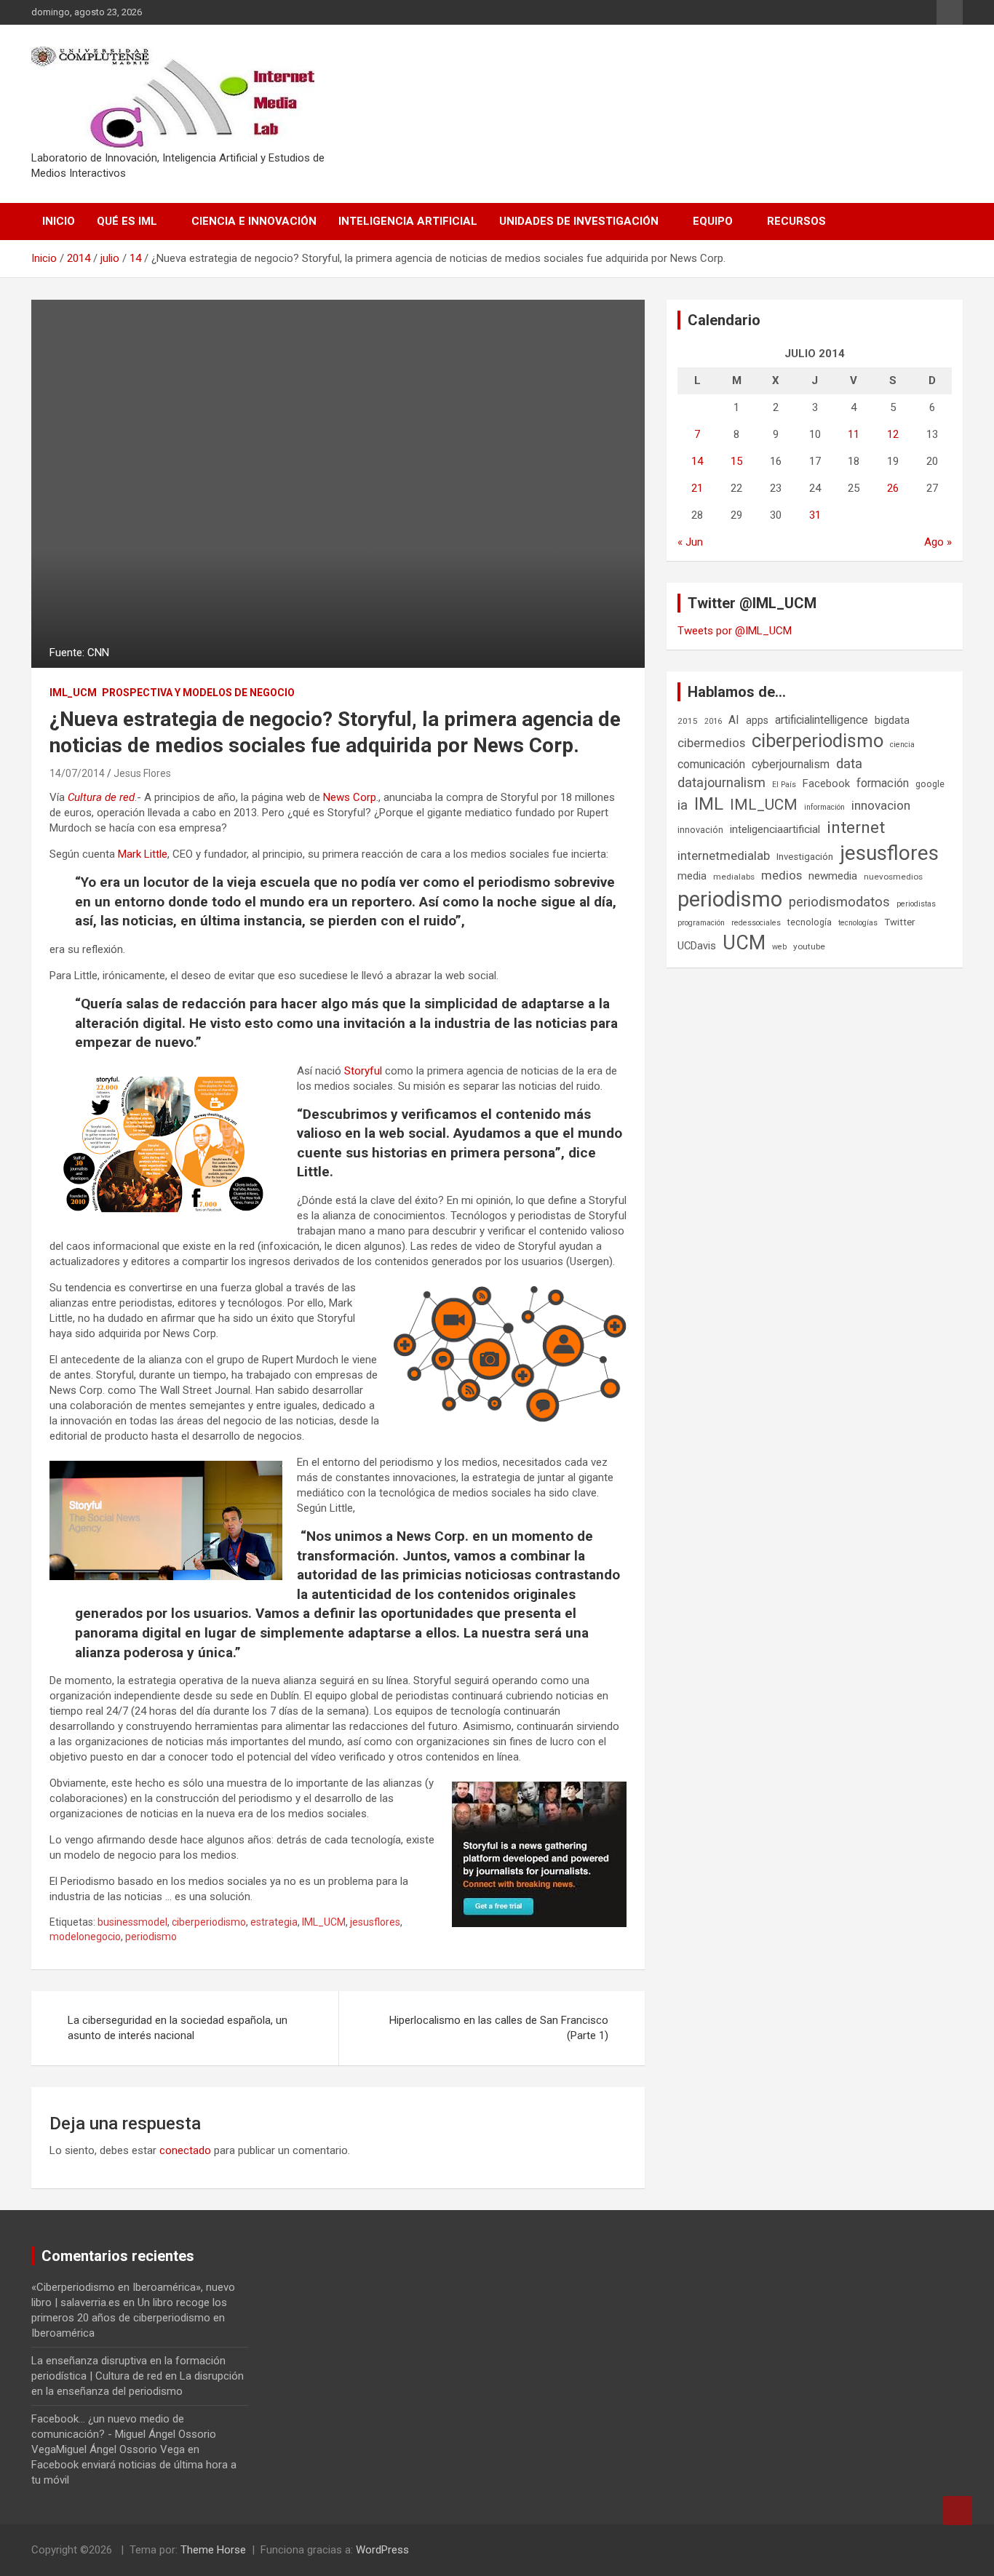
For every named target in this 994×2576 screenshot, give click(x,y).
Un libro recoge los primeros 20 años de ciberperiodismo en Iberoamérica (129, 2318)
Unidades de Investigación (579, 221)
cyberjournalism (791, 764)
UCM (744, 943)
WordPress (382, 2550)
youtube (809, 946)
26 (893, 488)
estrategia (274, 1922)
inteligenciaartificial (775, 829)
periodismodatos (839, 902)
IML (709, 804)
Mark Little (143, 854)
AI (734, 720)
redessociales (756, 923)
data (849, 764)
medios (782, 875)
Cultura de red (101, 797)
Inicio (59, 221)
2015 (688, 721)
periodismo (151, 1937)
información (824, 807)
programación (701, 923)
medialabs (734, 877)
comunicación (711, 764)
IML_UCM (73, 693)
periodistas (916, 904)
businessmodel (132, 1922)
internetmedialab (724, 856)
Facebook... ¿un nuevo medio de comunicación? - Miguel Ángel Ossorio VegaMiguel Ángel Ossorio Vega (124, 2434)
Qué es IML (127, 221)
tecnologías (858, 923)
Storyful (363, 1071)
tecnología (810, 922)
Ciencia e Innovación (254, 221)
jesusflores (375, 1922)
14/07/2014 (77, 773)
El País (784, 785)
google (930, 784)
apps (757, 720)
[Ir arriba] (958, 2511)
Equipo (713, 221)
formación (883, 783)
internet (856, 828)
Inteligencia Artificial (408, 221)
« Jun (690, 542)
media (692, 876)
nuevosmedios (893, 877)
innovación (700, 830)
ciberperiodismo (209, 1922)
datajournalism (721, 782)
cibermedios (711, 743)
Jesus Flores (142, 773)
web (779, 947)
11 (854, 434)
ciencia (902, 745)
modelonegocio (85, 1937)
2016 (713, 721)
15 (736, 461)
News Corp (350, 797)
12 (893, 434)
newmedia (833, 876)
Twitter (899, 922)
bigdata (892, 720)
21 (697, 488)
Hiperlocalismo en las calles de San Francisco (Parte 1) (499, 2028)
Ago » (938, 542)
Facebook (826, 783)
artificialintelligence (822, 720)
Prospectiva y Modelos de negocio (198, 693)
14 (697, 461)
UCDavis (697, 946)
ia (683, 805)
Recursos (796, 221)
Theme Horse (213, 2550)
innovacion (881, 805)
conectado (185, 2150)
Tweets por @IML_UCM (735, 631)
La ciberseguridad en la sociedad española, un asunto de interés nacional (178, 2028)
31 (815, 515)
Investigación (805, 857)
